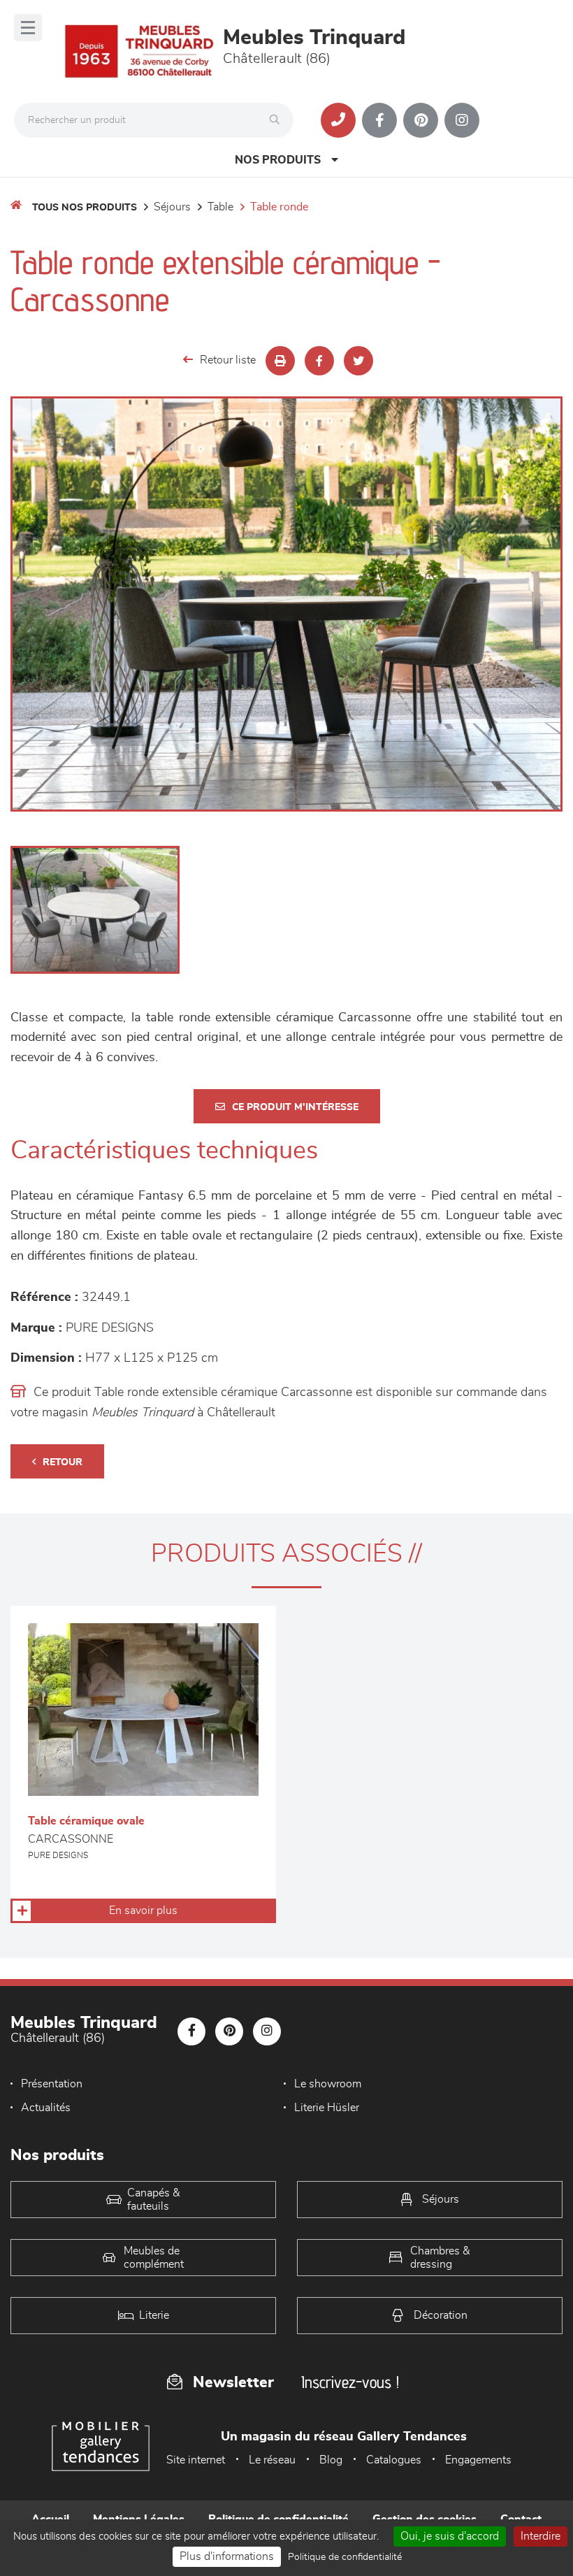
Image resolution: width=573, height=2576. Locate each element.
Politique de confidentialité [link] (345, 2557)
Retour (63, 1462)
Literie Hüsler (327, 2108)
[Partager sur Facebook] (319, 361)
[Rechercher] (278, 120)
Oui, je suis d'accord (450, 2536)
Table (220, 207)
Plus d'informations (227, 2556)
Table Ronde (279, 207)
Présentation (52, 2084)
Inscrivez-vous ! (350, 2382)
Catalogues (394, 2460)
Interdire (541, 2536)
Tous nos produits (85, 208)
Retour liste (228, 360)
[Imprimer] (280, 361)
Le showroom (328, 2084)
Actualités (46, 2108)
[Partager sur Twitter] (358, 361)
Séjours (172, 207)
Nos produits (278, 160)
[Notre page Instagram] (462, 120)
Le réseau (272, 2460)
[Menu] (28, 28)
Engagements (478, 2460)
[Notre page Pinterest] (421, 120)
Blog (331, 2460)
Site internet (196, 2460)
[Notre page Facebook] (379, 120)
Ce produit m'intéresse (295, 1107)
